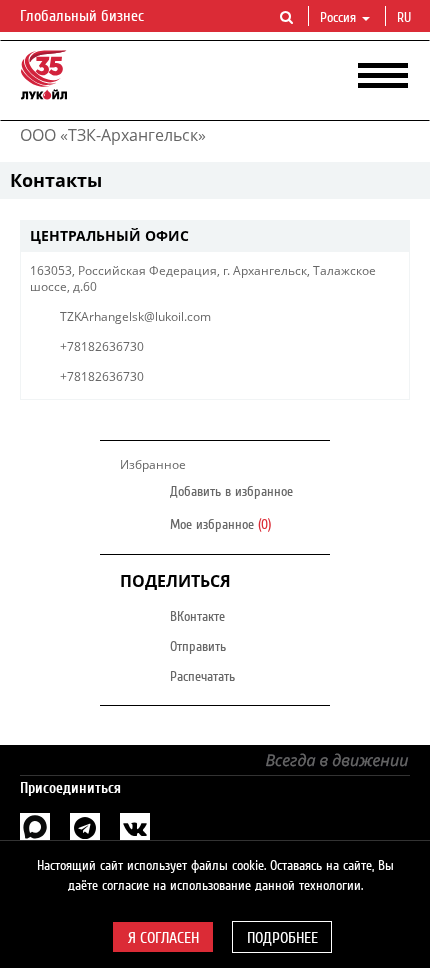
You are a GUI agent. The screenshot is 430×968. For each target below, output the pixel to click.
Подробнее (282, 938)
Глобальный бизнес (84, 16)
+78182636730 (102, 346)
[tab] (215, 236)
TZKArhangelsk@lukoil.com (135, 316)
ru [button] (406, 18)
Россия (338, 18)
